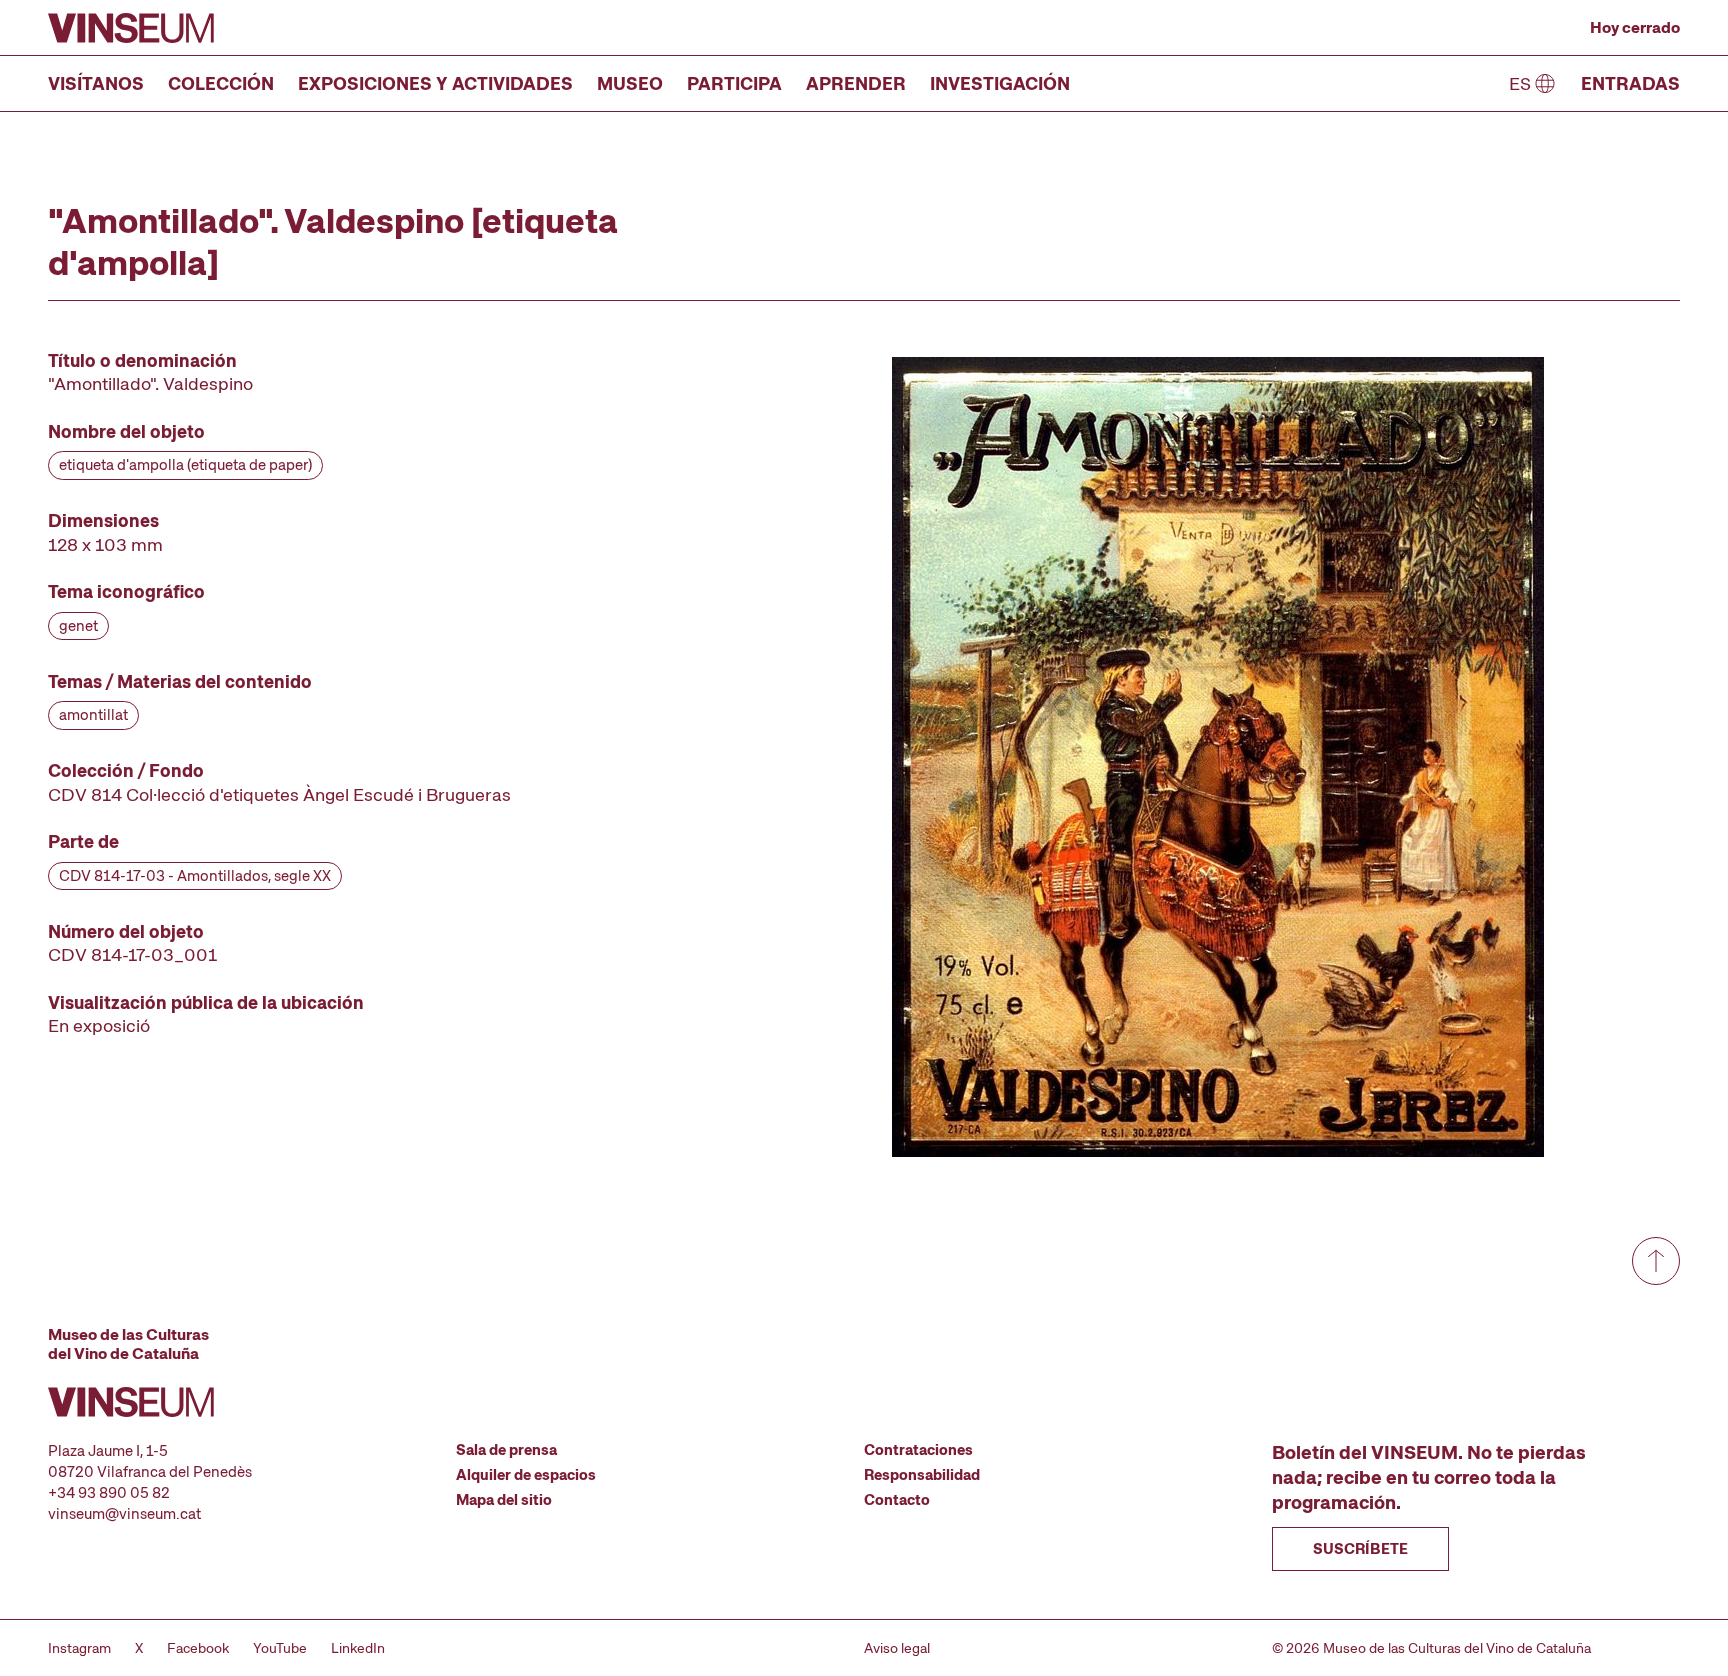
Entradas (1630, 83)
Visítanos (96, 83)
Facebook (198, 1648)
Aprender (856, 83)
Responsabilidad (922, 1475)
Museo (630, 83)
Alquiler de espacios (526, 1475)
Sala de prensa (506, 1450)
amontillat (93, 715)
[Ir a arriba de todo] (1656, 1261)
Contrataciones (918, 1450)
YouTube (280, 1648)
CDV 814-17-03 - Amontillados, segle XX (195, 876)
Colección (221, 83)
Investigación (1000, 83)
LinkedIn (358, 1648)
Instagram (79, 1648)
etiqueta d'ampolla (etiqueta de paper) (185, 465)
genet (78, 626)
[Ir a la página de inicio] (131, 28)
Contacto (897, 1500)
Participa (734, 83)
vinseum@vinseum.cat (124, 1514)
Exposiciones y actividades (435, 83)
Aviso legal (897, 1648)
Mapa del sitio (504, 1500)
